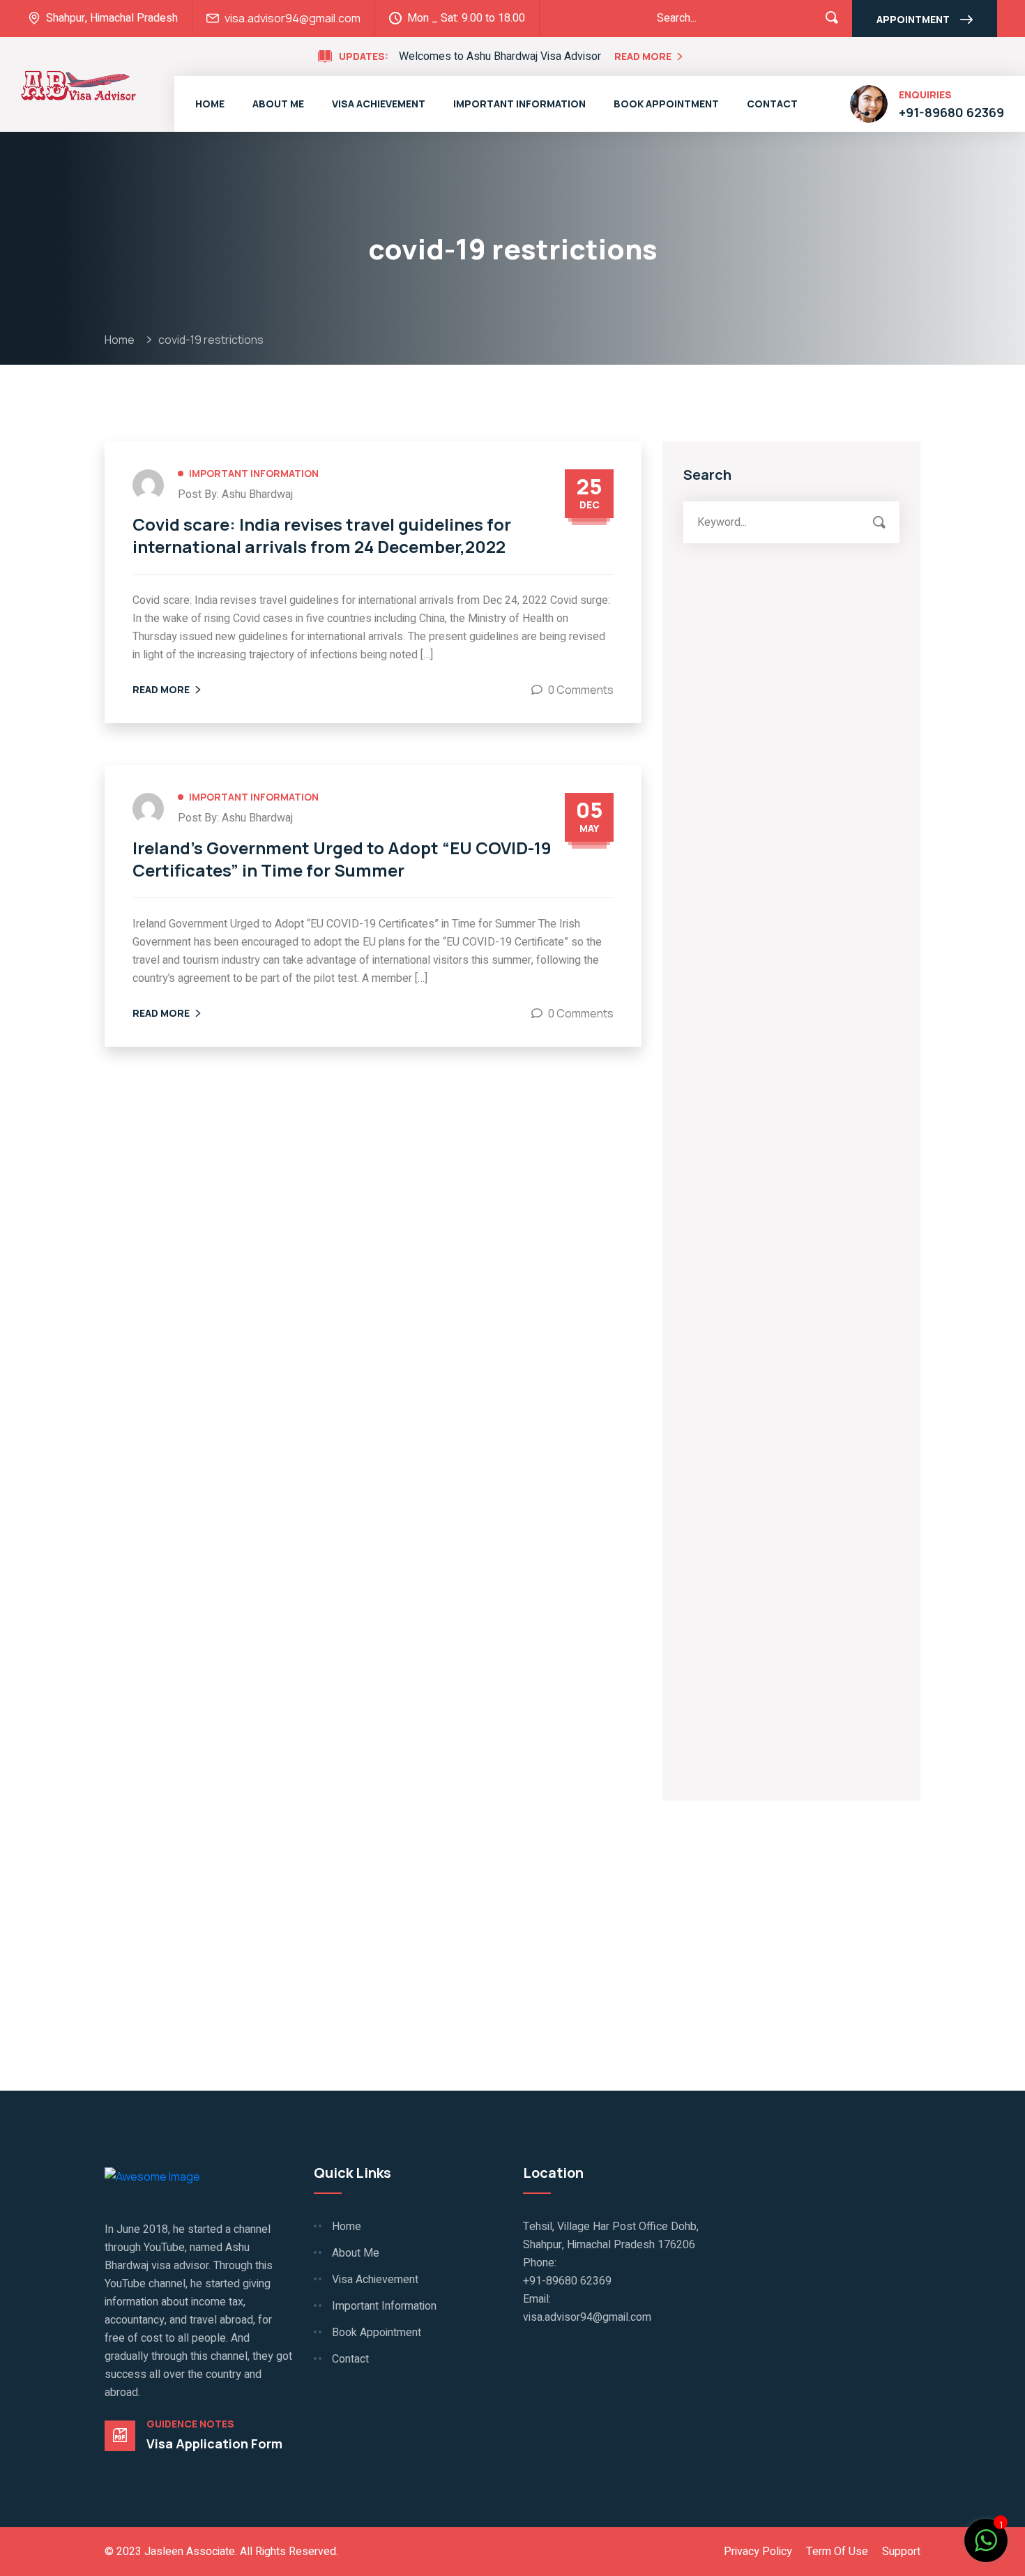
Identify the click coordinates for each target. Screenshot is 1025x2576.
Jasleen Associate (190, 2552)
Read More (643, 56)
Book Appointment (666, 104)
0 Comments (581, 690)
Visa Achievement (379, 104)
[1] (986, 2539)
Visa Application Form (214, 2444)
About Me (278, 104)
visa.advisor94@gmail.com (293, 18)
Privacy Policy (758, 2552)
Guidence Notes (190, 2424)
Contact (772, 104)
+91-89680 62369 (951, 112)
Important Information (519, 104)
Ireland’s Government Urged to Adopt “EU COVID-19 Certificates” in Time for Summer (342, 859)
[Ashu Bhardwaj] (78, 84)
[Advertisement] (791, 698)
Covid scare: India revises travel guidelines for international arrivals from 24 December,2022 (322, 536)
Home (210, 104)
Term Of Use (837, 2552)
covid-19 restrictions (211, 340)
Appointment (913, 19)
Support (901, 2552)
